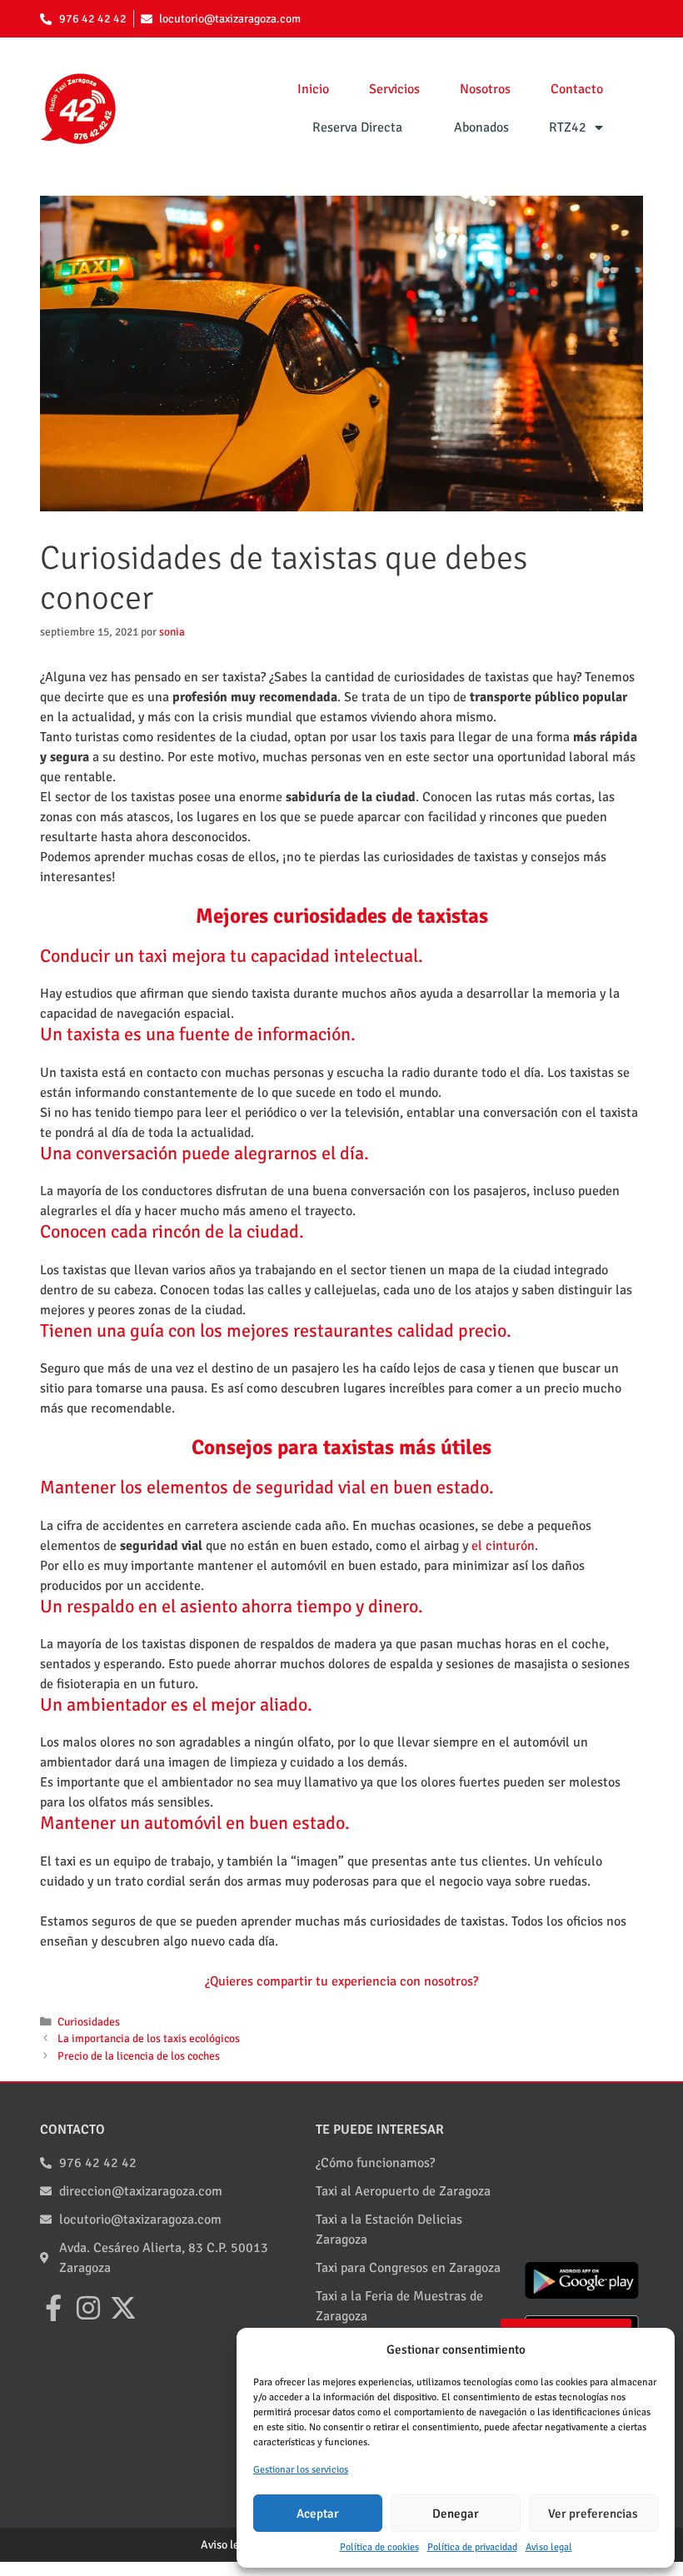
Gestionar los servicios (301, 2470)
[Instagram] (88, 2308)
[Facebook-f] (53, 2308)
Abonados (481, 127)
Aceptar (318, 2514)
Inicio (313, 89)
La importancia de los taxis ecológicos (149, 2038)
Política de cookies (379, 2547)
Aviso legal (549, 2547)
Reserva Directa (357, 127)
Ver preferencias (593, 2514)
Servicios (394, 89)
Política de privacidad (472, 2547)
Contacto (577, 89)
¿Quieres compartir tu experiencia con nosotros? (341, 1981)
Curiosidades (89, 2022)
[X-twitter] (123, 2308)
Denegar (456, 2514)
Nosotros (485, 89)
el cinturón (503, 1546)
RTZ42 (568, 127)
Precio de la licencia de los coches (139, 2056)
